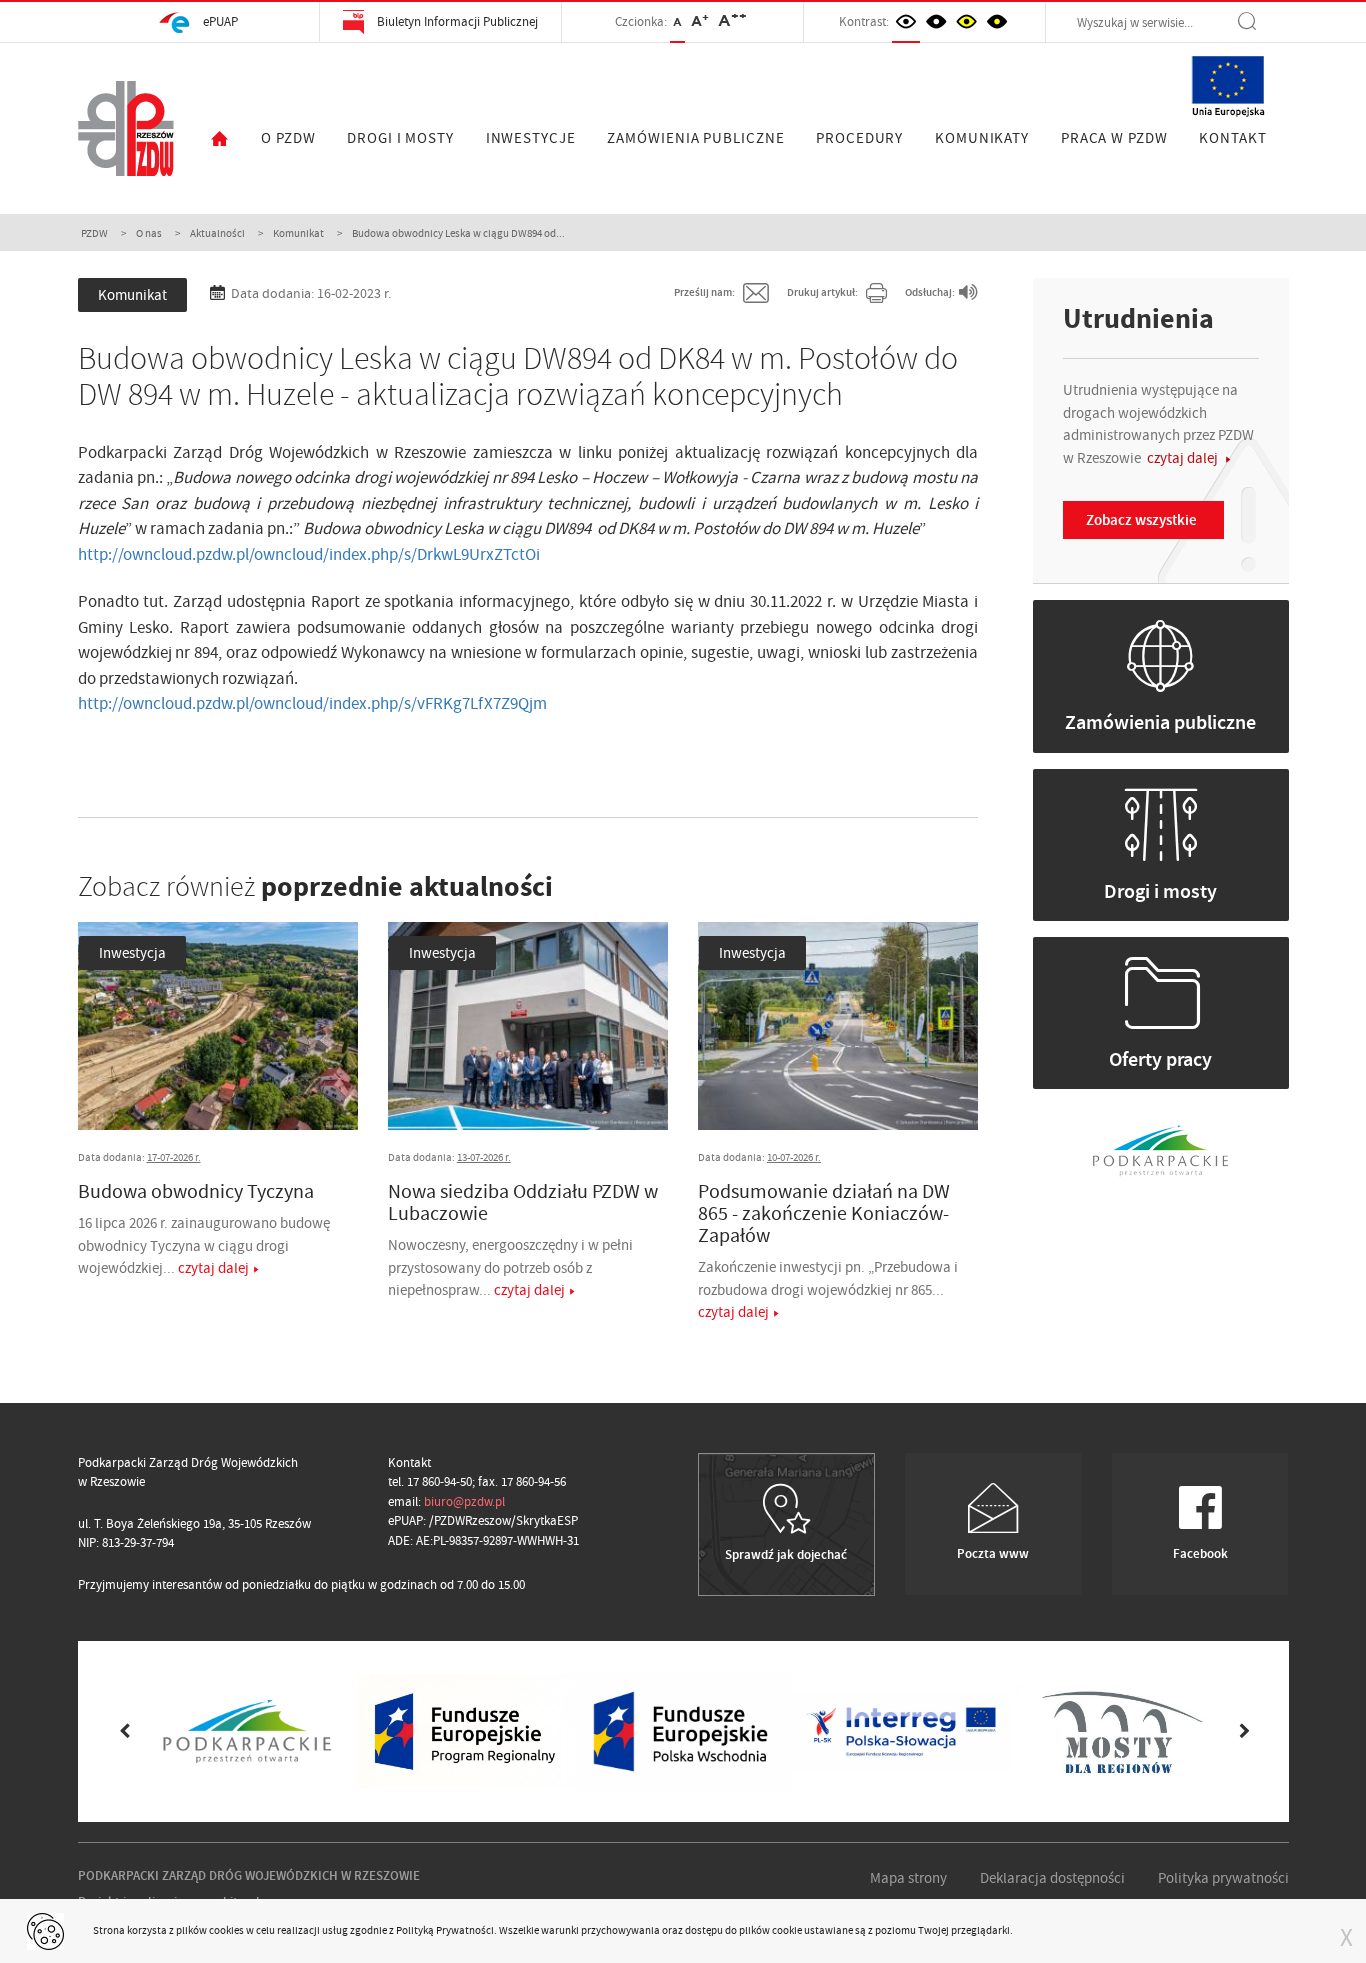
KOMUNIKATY (982, 138)
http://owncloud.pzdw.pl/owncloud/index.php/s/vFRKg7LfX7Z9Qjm (312, 703)
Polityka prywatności (1223, 1878)
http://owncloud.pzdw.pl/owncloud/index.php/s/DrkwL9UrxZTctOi (309, 554)
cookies (226, 1930)
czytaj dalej (213, 1268)
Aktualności (217, 233)
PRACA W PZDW (1114, 138)
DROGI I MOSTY (400, 138)
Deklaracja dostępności (1052, 1878)
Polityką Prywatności (445, 1930)
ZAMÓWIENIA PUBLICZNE (695, 138)
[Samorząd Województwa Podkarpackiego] (1160, 1148)
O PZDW (288, 138)
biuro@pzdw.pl (464, 1501)
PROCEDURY (859, 138)
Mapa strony (908, 1878)
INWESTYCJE (531, 138)
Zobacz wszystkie (1141, 520)
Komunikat (298, 233)
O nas (149, 233)
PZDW (94, 233)
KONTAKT (1232, 138)
